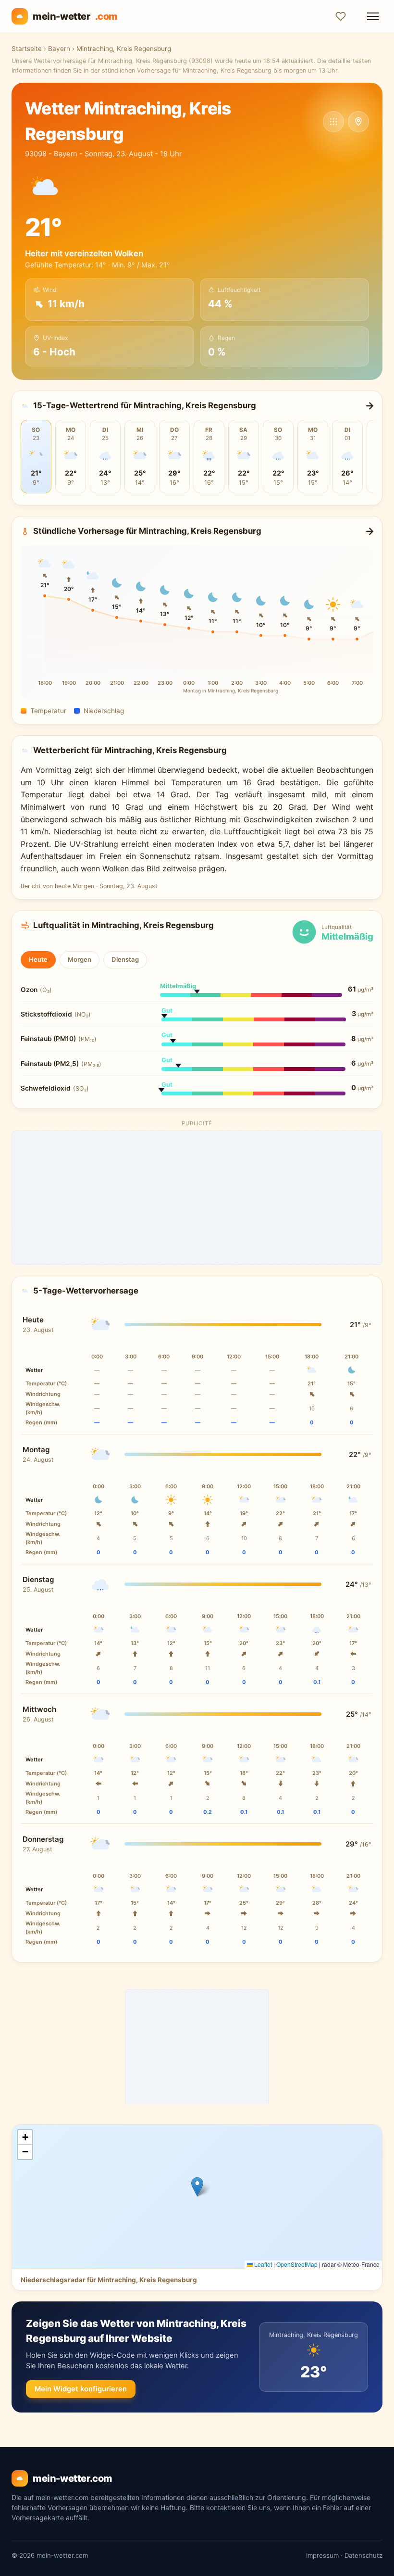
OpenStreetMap (297, 2264)
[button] (197, 2187)
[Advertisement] (197, 1198)
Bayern (59, 49)
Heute (38, 959)
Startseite (27, 49)
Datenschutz (363, 2555)
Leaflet (262, 2264)
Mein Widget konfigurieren (81, 2389)
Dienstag (125, 959)
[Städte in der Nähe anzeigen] (358, 122)
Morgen (80, 959)
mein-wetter (75, 16)
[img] (197, 2197)
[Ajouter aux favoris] (341, 16)
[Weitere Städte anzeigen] (333, 122)
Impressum (322, 2555)
